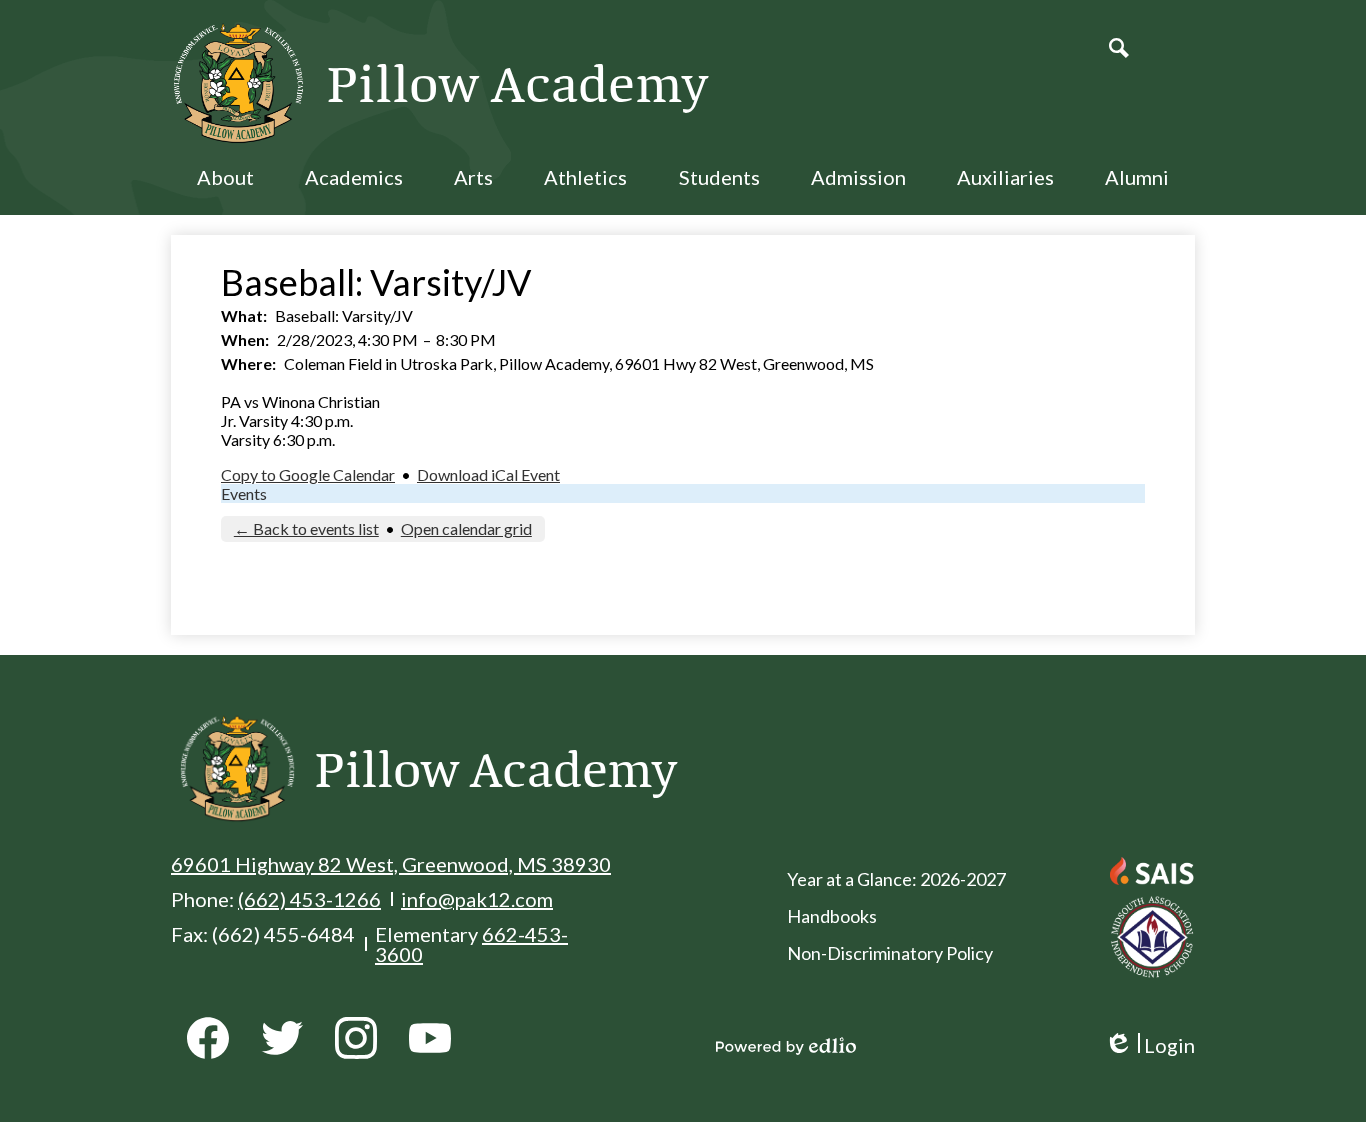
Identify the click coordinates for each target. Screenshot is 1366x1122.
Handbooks (832, 916)
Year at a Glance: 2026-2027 (896, 879)
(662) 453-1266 (309, 899)
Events (244, 493)
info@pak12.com (477, 899)
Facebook (208, 1038)
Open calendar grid (466, 528)
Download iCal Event (488, 474)
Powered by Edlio (786, 1046)
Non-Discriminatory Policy (890, 953)
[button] (225, 190)
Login (1149, 1045)
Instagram (356, 1038)
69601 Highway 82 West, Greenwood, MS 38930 (391, 864)
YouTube (430, 1038)
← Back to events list (306, 528)
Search (1119, 48)
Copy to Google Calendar (308, 474)
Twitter (282, 1038)
